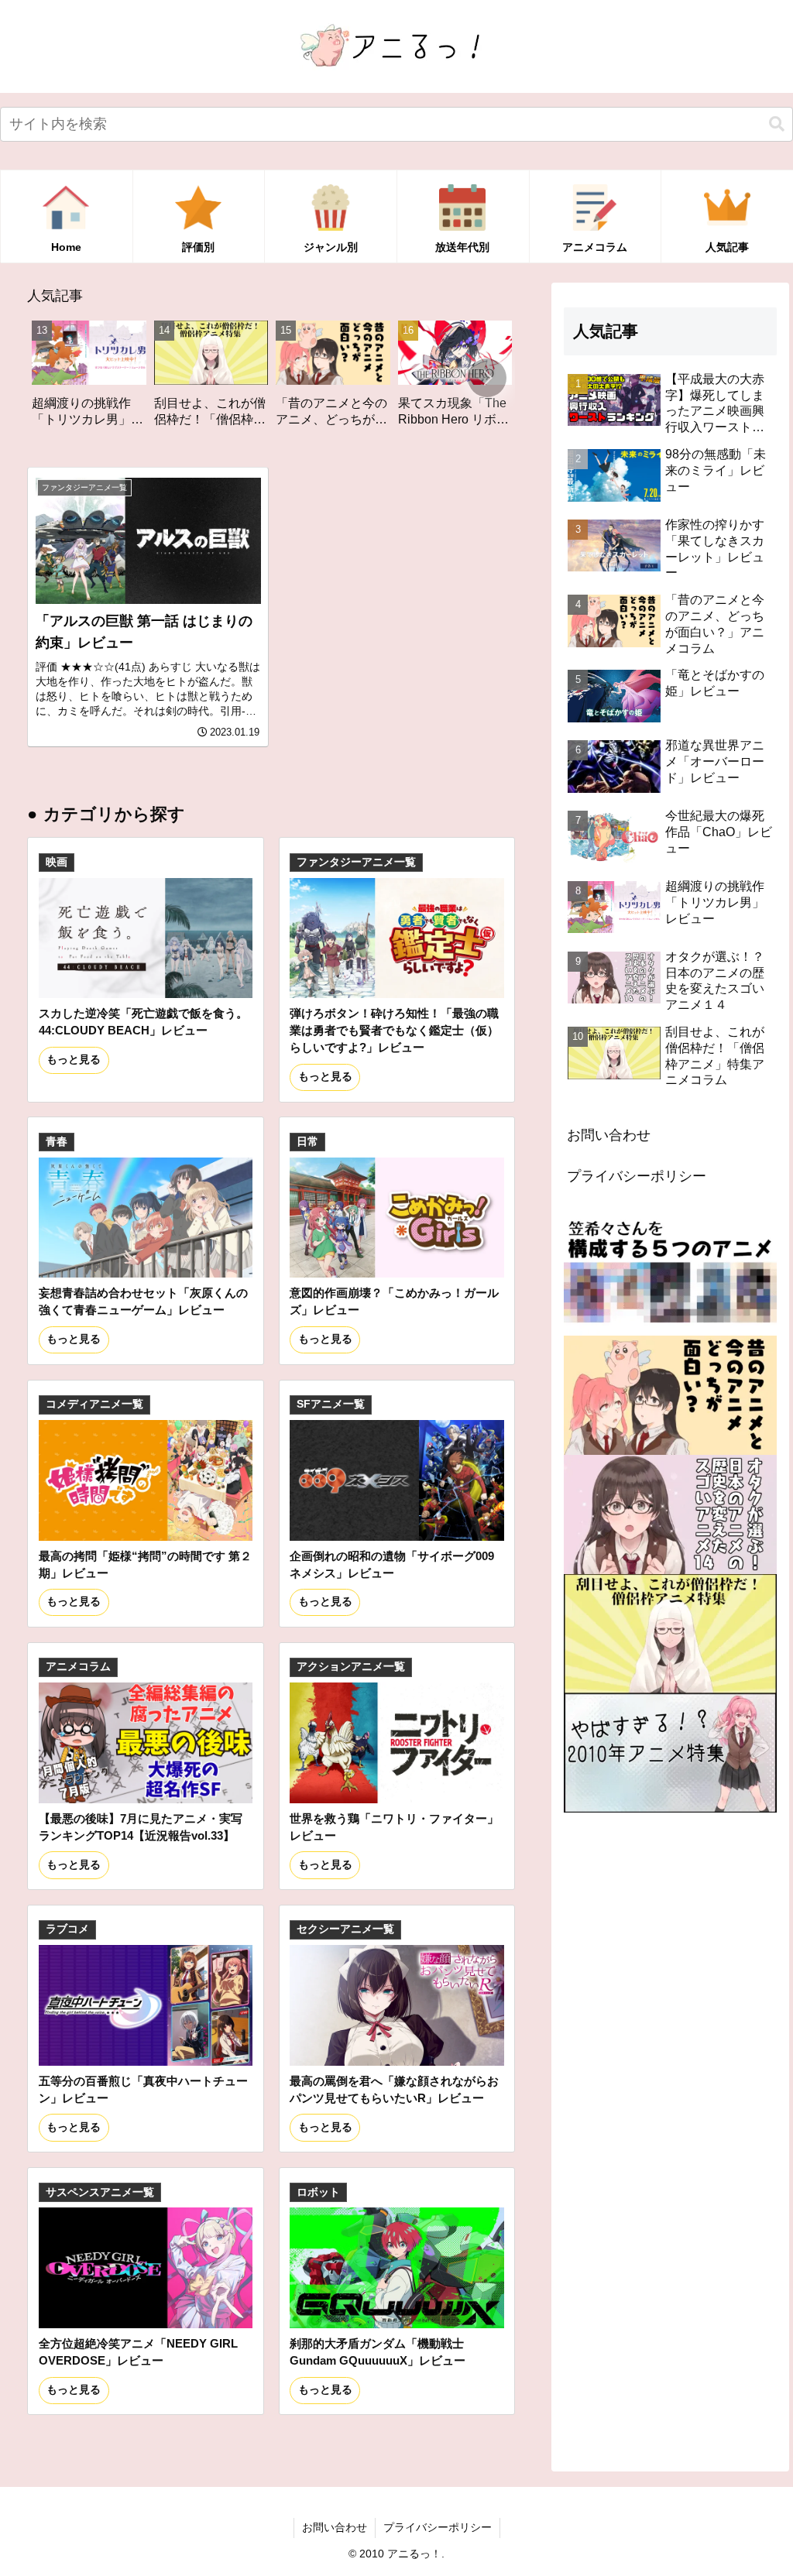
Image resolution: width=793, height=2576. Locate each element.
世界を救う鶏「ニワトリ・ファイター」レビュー (394, 1827)
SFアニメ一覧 (331, 1404)
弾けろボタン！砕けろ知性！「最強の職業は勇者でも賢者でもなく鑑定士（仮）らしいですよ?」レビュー (394, 1030)
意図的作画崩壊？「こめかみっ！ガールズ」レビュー (394, 1301)
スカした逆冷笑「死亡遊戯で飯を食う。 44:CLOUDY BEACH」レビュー (143, 1022)
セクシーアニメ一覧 (345, 1929)
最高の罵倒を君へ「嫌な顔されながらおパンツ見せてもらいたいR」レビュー (394, 2089)
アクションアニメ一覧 (351, 1667)
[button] (777, 124)
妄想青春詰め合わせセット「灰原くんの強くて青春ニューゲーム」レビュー (143, 1301)
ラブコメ (67, 1929)
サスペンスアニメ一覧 (100, 2192)
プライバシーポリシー (637, 1176)
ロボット (318, 2192)
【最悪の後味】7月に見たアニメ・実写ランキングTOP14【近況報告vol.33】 (141, 1827)
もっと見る (74, 1060)
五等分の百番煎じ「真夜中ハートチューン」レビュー (143, 2089)
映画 (57, 862)
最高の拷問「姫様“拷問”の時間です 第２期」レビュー (145, 1564)
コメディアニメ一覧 (94, 1404)
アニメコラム (78, 1667)
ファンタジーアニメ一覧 (356, 862)
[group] (104, 379)
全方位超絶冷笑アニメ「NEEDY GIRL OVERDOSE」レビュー (138, 2352)
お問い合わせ (609, 1135)
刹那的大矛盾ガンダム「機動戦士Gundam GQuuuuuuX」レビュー (378, 2352)
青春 (57, 1142)
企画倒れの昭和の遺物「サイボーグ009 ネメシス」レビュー (392, 1564)
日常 (307, 1142)
